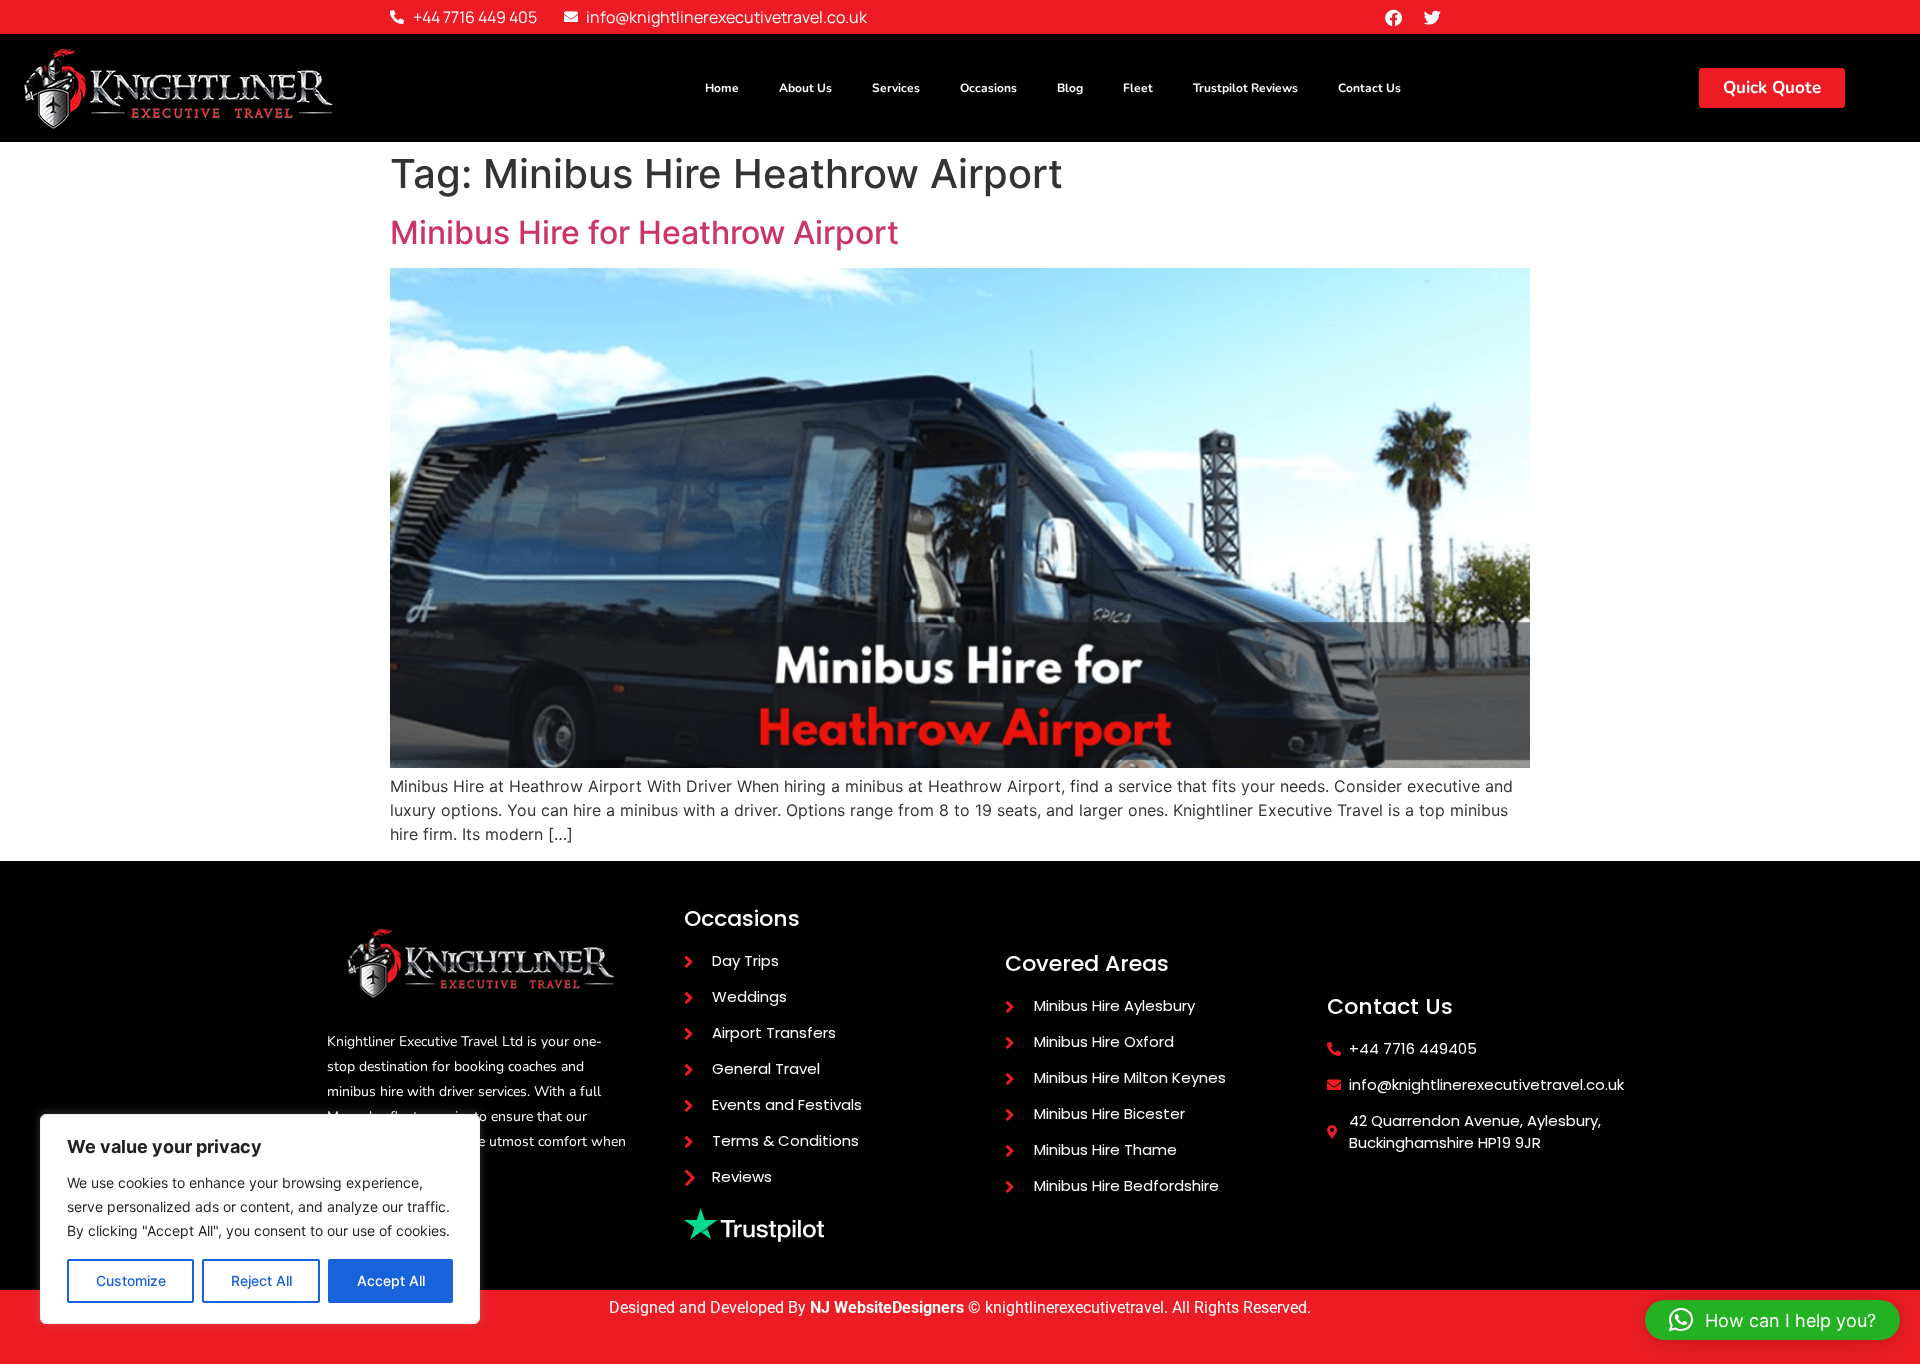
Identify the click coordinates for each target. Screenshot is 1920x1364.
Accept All (391, 1280)
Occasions (988, 88)
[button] (1772, 1320)
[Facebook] (1393, 17)
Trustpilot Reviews (1245, 88)
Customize (131, 1280)
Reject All (261, 1280)
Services (896, 88)
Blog (1070, 88)
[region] (260, 1219)
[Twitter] (1432, 17)
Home (722, 88)
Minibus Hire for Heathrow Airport (644, 232)
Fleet (1138, 88)
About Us (805, 88)
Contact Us (1369, 88)
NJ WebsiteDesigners (889, 1307)
